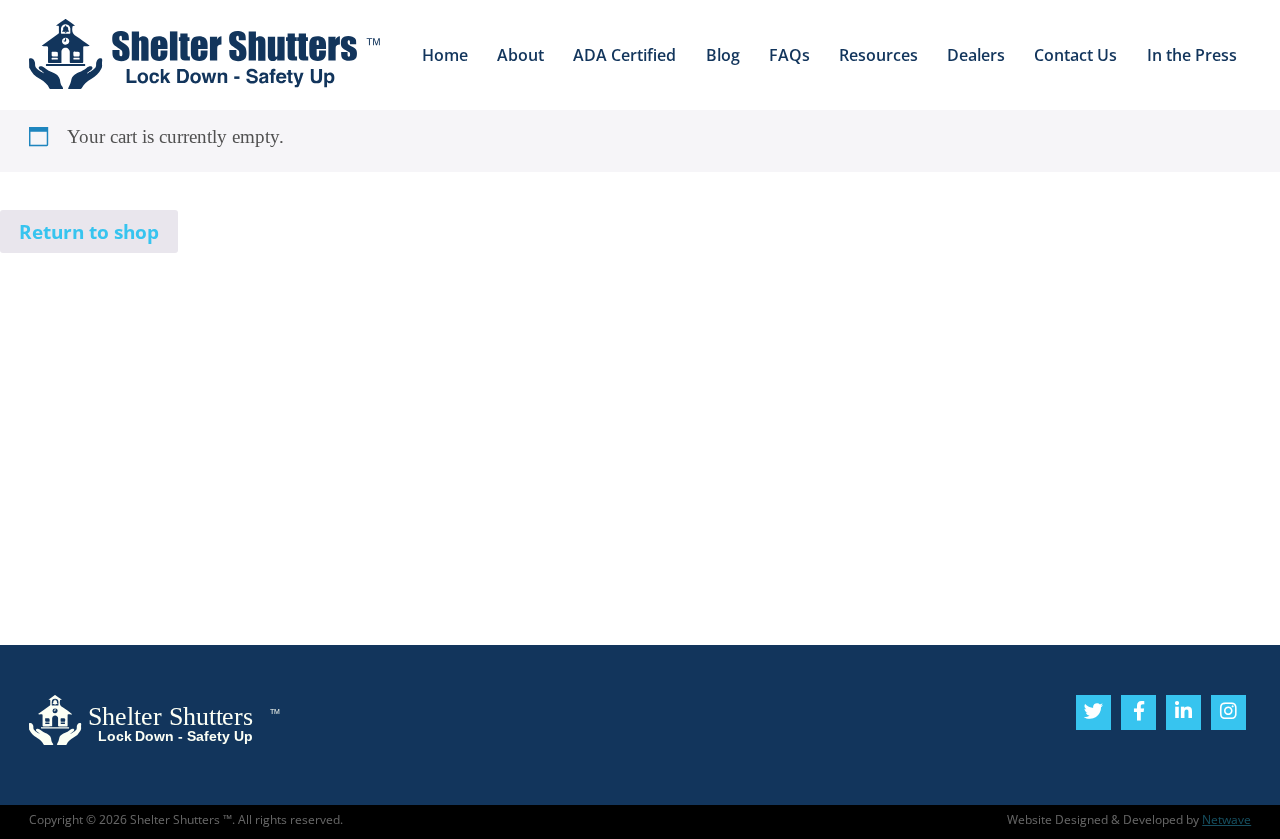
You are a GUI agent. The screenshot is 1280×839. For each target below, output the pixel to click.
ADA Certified (624, 55)
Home (445, 55)
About (520, 55)
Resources (878, 55)
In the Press (1192, 55)
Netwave (1226, 819)
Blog (723, 55)
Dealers (976, 55)
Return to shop (89, 231)
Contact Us (1075, 55)
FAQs (789, 55)
